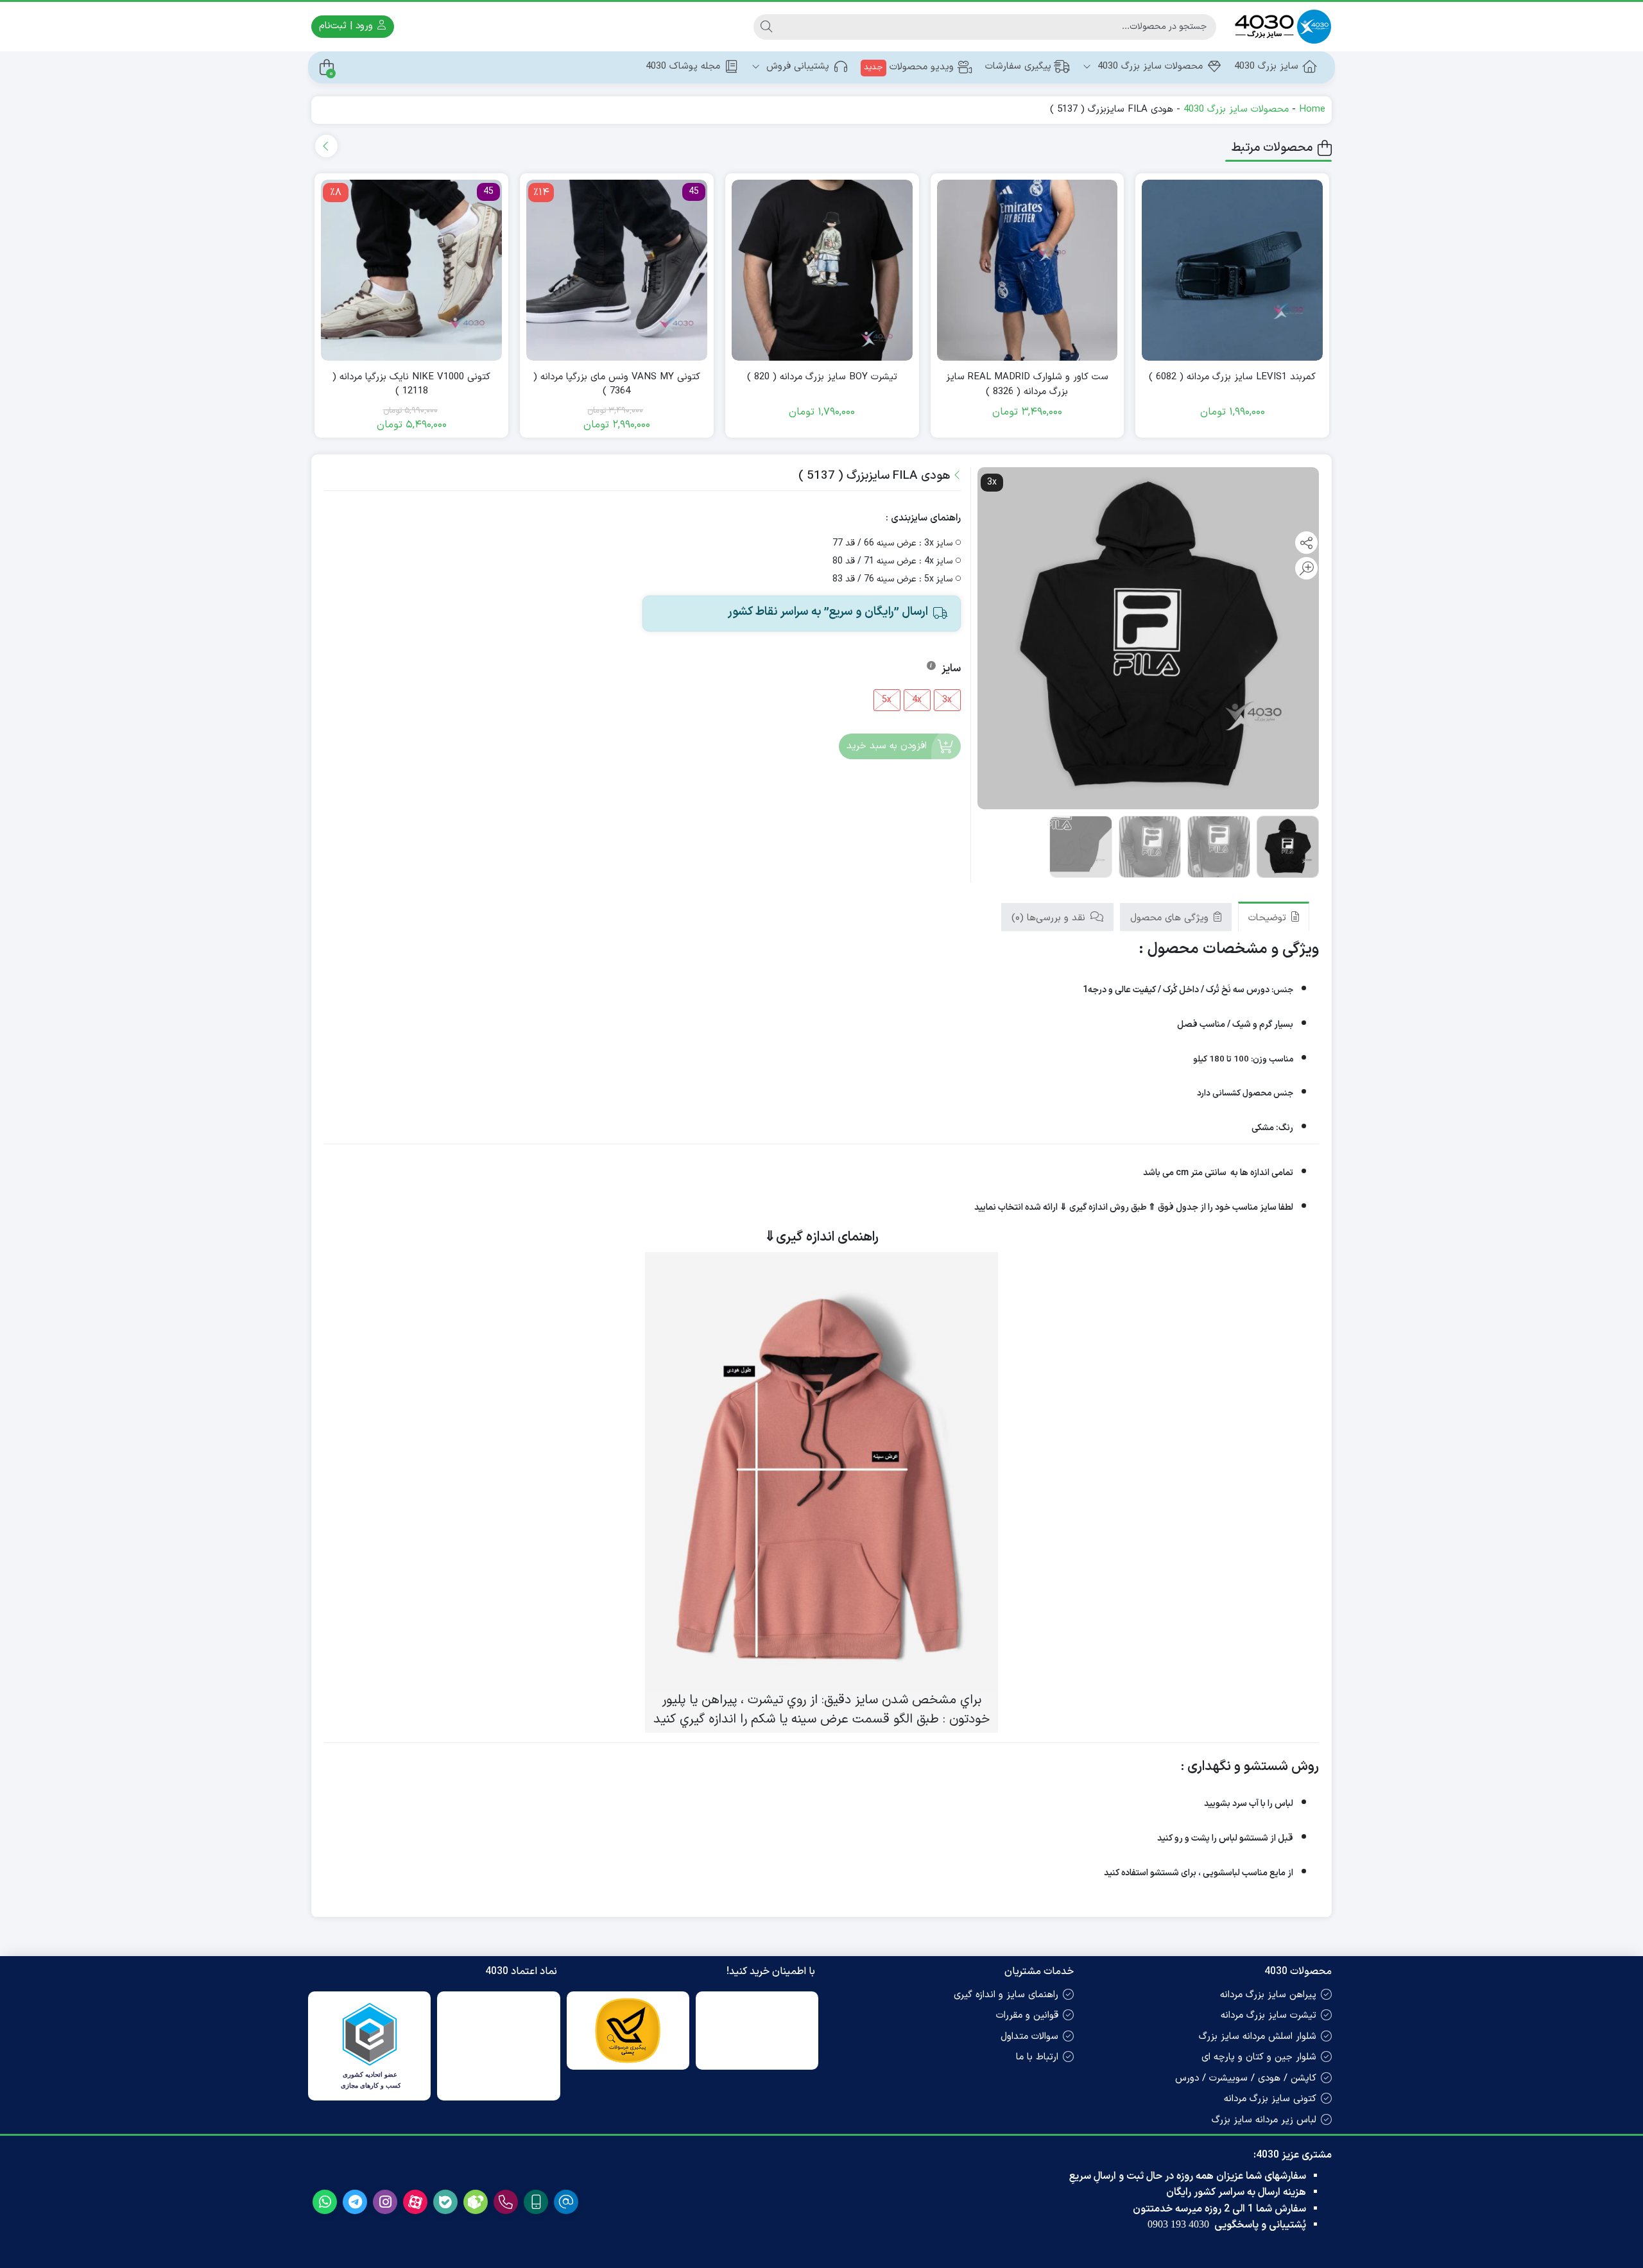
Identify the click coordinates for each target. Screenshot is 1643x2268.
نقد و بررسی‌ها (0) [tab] (1050, 918)
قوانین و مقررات (1027, 2015)
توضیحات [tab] (1269, 918)
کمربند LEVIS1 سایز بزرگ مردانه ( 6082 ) (1232, 377)
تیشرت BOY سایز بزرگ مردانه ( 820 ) (822, 377)
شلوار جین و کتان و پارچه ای (1259, 2057)
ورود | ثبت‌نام (348, 26)
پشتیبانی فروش (796, 66)
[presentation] (326, 146)
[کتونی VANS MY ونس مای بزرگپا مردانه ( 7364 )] (617, 270)
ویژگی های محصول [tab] (1171, 918)
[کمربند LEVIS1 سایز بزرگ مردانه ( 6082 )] (1232, 270)
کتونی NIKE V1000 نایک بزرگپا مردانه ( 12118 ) (411, 385)
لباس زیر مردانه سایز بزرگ (1264, 2120)
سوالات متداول (1029, 2037)
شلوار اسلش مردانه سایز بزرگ (1258, 2037)
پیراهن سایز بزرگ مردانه (1268, 1995)
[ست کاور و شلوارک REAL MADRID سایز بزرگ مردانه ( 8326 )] (1028, 270)
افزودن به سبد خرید (887, 746)
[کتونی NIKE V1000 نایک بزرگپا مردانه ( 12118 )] (411, 270)
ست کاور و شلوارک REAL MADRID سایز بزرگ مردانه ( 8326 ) (1027, 385)
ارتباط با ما (1037, 2057)
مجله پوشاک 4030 (683, 66)
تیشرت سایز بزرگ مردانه (1269, 2015)
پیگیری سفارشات (1018, 66)
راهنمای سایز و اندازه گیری (1006, 1995)
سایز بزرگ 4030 (1266, 66)
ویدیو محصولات (909, 67)
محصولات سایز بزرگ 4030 (1148, 66)
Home (1312, 109)
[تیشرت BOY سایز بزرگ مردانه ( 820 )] (822, 270)
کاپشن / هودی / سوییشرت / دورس (1246, 2078)
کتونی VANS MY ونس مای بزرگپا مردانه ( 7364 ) (617, 385)
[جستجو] (766, 27)
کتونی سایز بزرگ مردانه (1270, 2099)
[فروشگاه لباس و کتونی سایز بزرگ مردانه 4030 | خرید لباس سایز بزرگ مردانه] (1280, 27)
